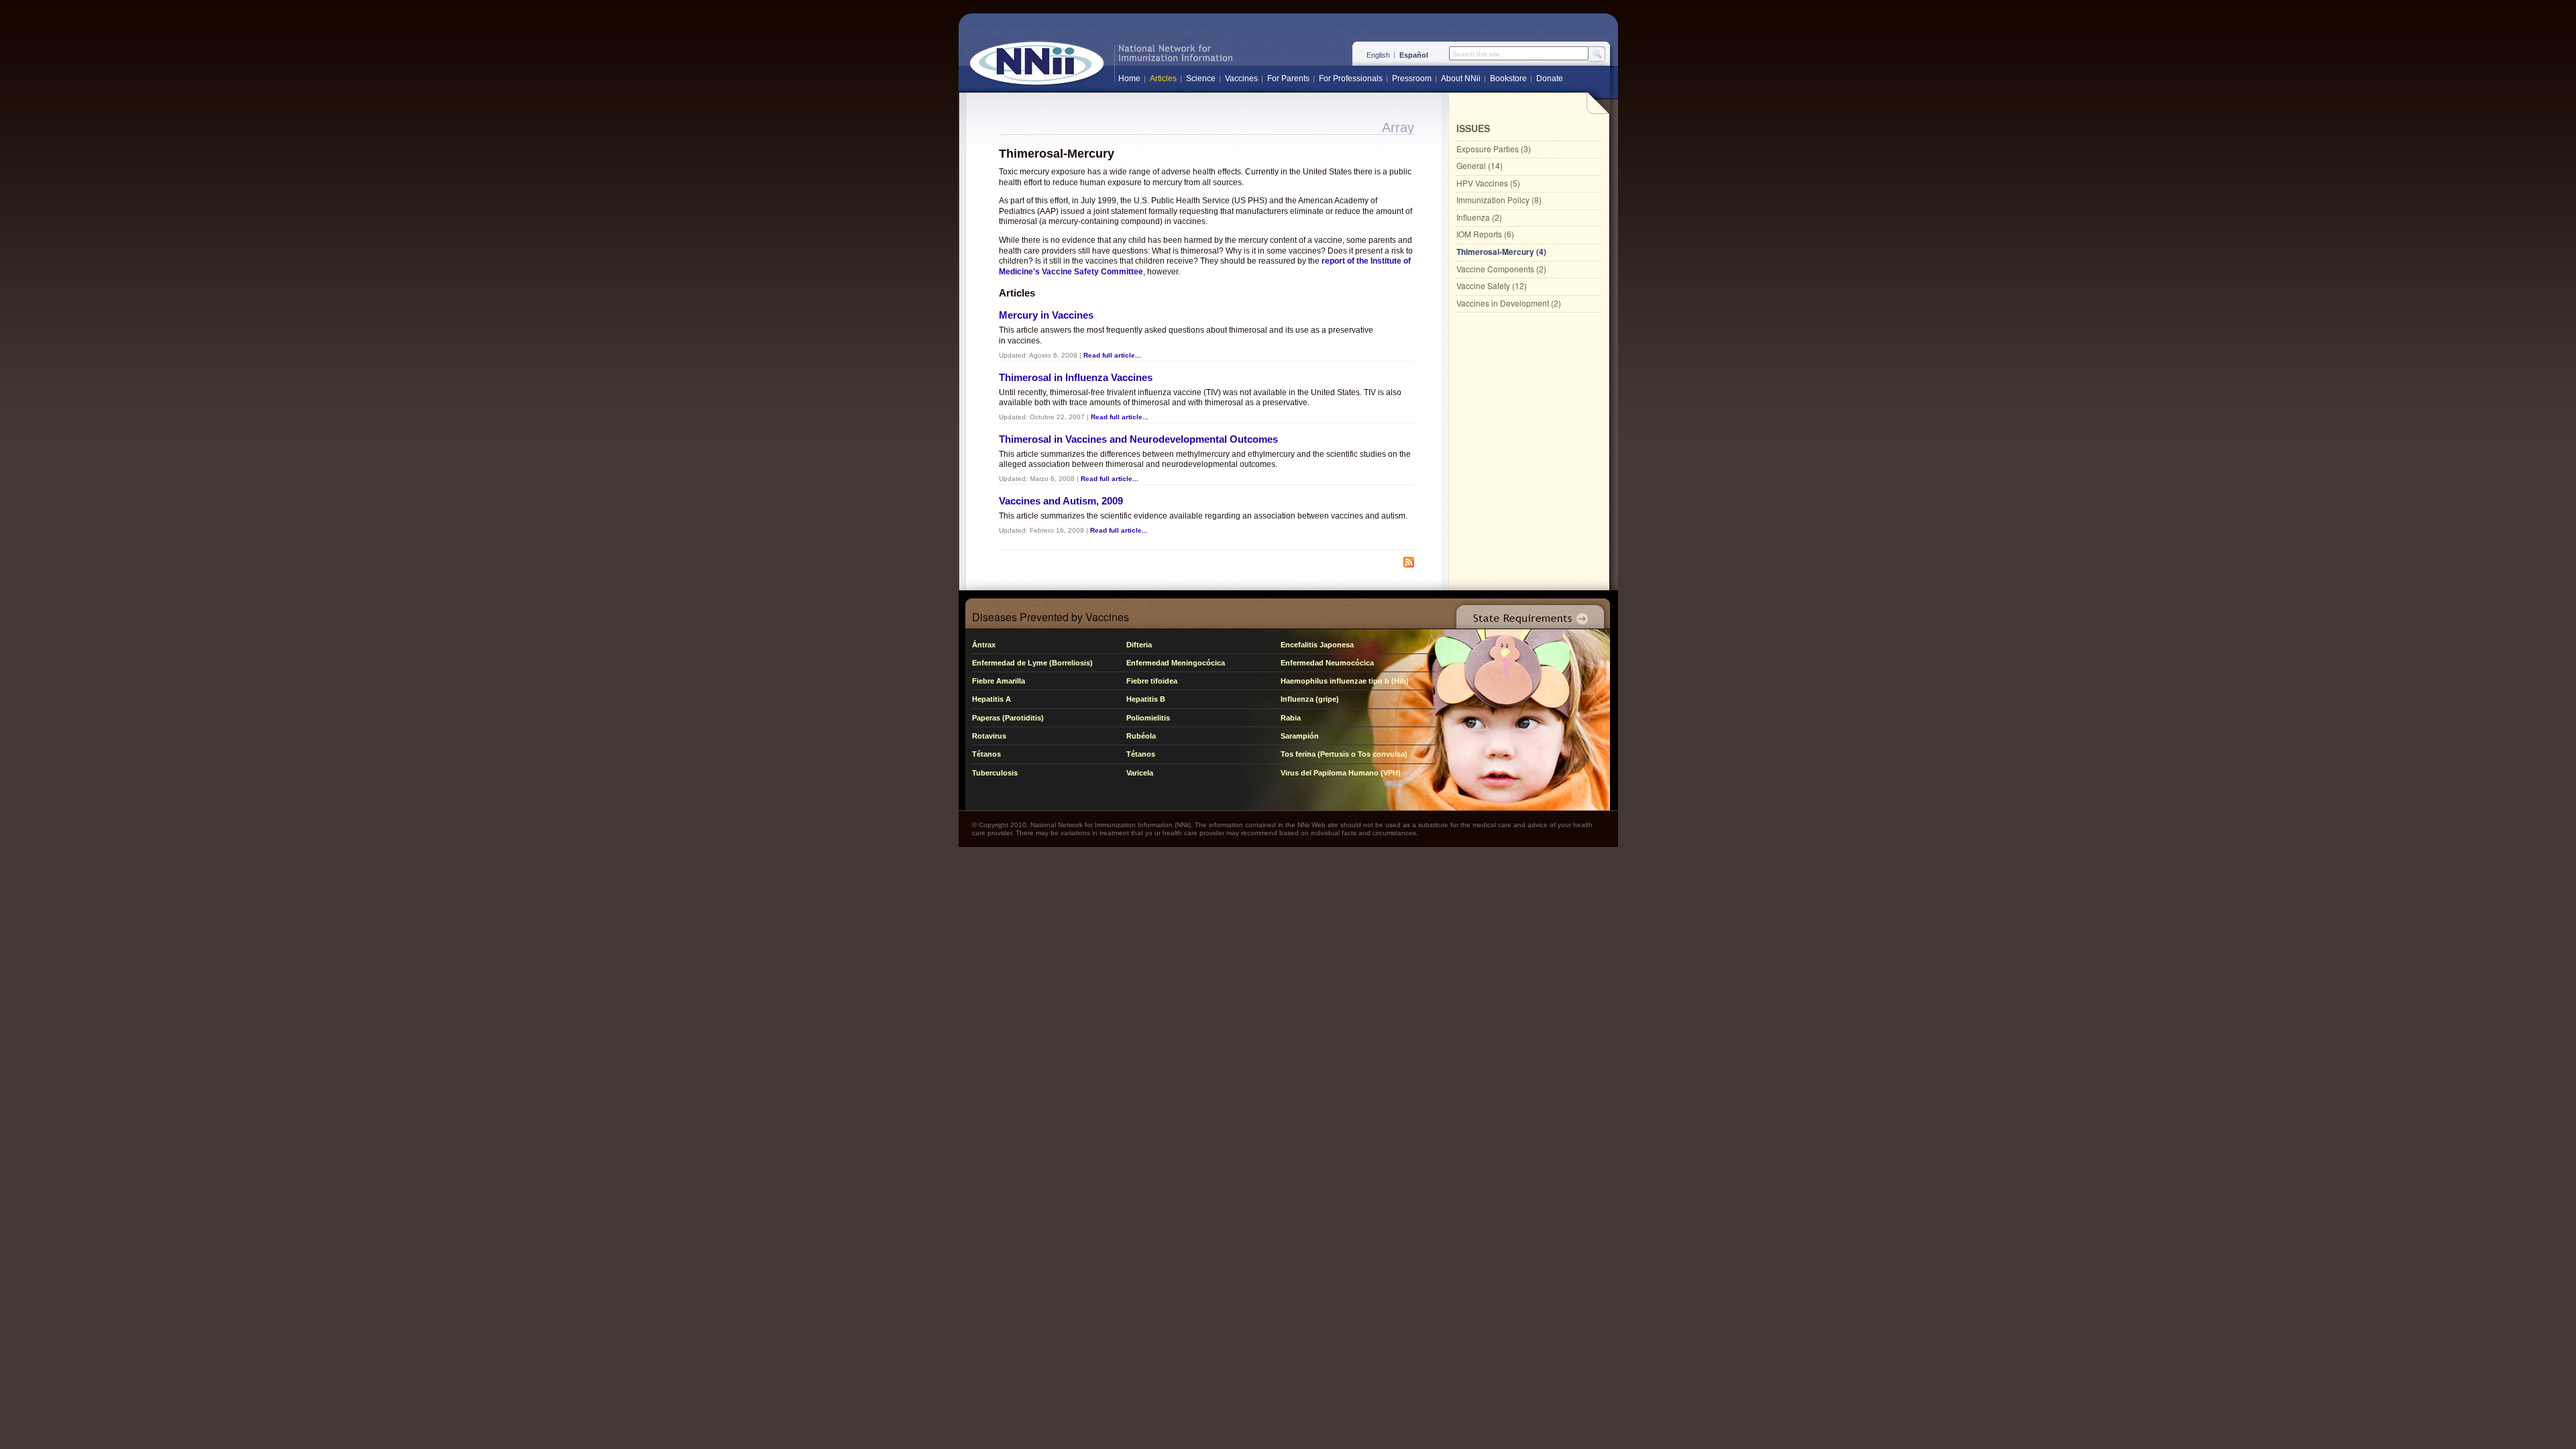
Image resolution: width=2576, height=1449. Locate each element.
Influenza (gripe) (1310, 699)
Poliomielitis (1148, 718)
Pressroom (1412, 78)
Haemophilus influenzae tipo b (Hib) (1345, 681)
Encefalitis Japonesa (1317, 645)
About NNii (1461, 78)
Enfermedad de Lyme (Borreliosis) (1032, 663)
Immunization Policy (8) (1499, 200)
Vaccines (1241, 78)
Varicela (1140, 773)
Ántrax (984, 645)
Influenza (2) (1479, 217)
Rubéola (1141, 736)
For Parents (1288, 78)
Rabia (1291, 718)
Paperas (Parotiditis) (1008, 718)
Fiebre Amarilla (999, 681)
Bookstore (1508, 78)
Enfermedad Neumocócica (1327, 663)
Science (1201, 78)
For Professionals (1351, 78)
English (1378, 55)
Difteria (1139, 645)
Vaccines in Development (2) (1509, 303)
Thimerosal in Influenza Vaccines (1076, 377)
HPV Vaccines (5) (1488, 183)
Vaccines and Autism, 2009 (1061, 501)
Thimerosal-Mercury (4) (1501, 252)
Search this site (1476, 54)
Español (1414, 55)
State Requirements (1527, 613)
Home (1129, 78)
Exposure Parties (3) (1494, 149)
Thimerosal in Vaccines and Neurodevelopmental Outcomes (1138, 439)
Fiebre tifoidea (1152, 681)
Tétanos (986, 754)
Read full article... (1112, 355)
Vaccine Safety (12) (1492, 285)
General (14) (1480, 165)
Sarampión (1300, 736)
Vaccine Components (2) (1501, 269)
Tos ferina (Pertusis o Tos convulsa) (1344, 754)
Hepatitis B (1146, 699)
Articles (1163, 78)
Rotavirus (989, 736)
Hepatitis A (991, 699)
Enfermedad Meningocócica (1176, 663)
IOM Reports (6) (1485, 234)
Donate (1550, 78)
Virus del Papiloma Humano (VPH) (1341, 773)
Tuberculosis (995, 773)
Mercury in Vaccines (1046, 315)
